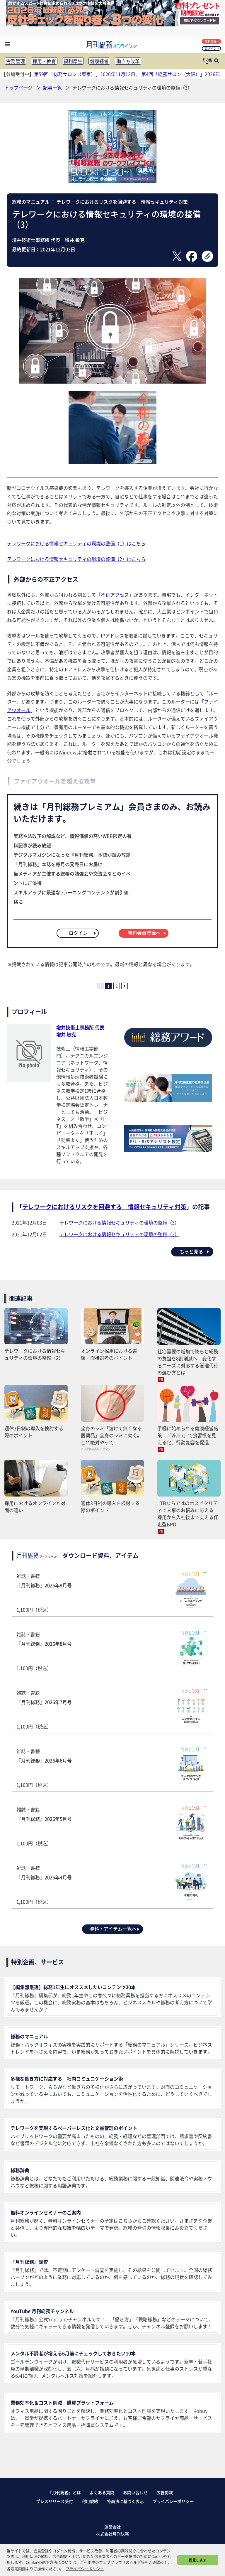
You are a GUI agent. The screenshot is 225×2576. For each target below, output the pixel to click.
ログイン (211, 48)
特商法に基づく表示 (125, 2501)
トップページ (18, 87)
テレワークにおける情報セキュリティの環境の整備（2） (119, 1234)
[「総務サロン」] (168, 1100)
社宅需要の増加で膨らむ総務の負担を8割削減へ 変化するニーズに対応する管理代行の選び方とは (188, 1362)
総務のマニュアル (31, 202)
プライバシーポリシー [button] (85, 2569)
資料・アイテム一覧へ (113, 1929)
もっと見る (191, 1251)
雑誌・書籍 (44, 1593)
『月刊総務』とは (64, 2492)
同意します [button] (198, 2560)
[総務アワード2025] (168, 1049)
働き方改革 (128, 61)
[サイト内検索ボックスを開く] (217, 61)
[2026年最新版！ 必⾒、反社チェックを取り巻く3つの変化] (112, 24)
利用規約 (90, 2501)
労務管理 (16, 61)
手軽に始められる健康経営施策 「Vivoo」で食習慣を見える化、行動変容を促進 (188, 1435)
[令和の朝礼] (112, 462)
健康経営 (99, 61)
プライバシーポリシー (173, 2501)
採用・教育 (44, 61)
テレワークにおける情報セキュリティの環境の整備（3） (119, 1222)
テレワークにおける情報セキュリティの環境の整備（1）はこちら (76, 543)
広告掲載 (165, 2492)
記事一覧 (53, 87)
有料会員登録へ (144, 933)
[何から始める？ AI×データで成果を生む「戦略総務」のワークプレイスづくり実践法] (112, 181)
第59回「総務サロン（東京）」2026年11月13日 (85, 74)
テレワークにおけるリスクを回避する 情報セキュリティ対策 (122, 202)
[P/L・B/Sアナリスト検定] (168, 1150)
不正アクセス (115, 595)
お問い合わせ (135, 2492)
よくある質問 (102, 2492)
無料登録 (211, 41)
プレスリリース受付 (54, 2501)
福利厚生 (73, 61)
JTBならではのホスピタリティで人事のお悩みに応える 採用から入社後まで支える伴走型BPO (188, 1514)
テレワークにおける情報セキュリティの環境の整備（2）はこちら (76, 559)
